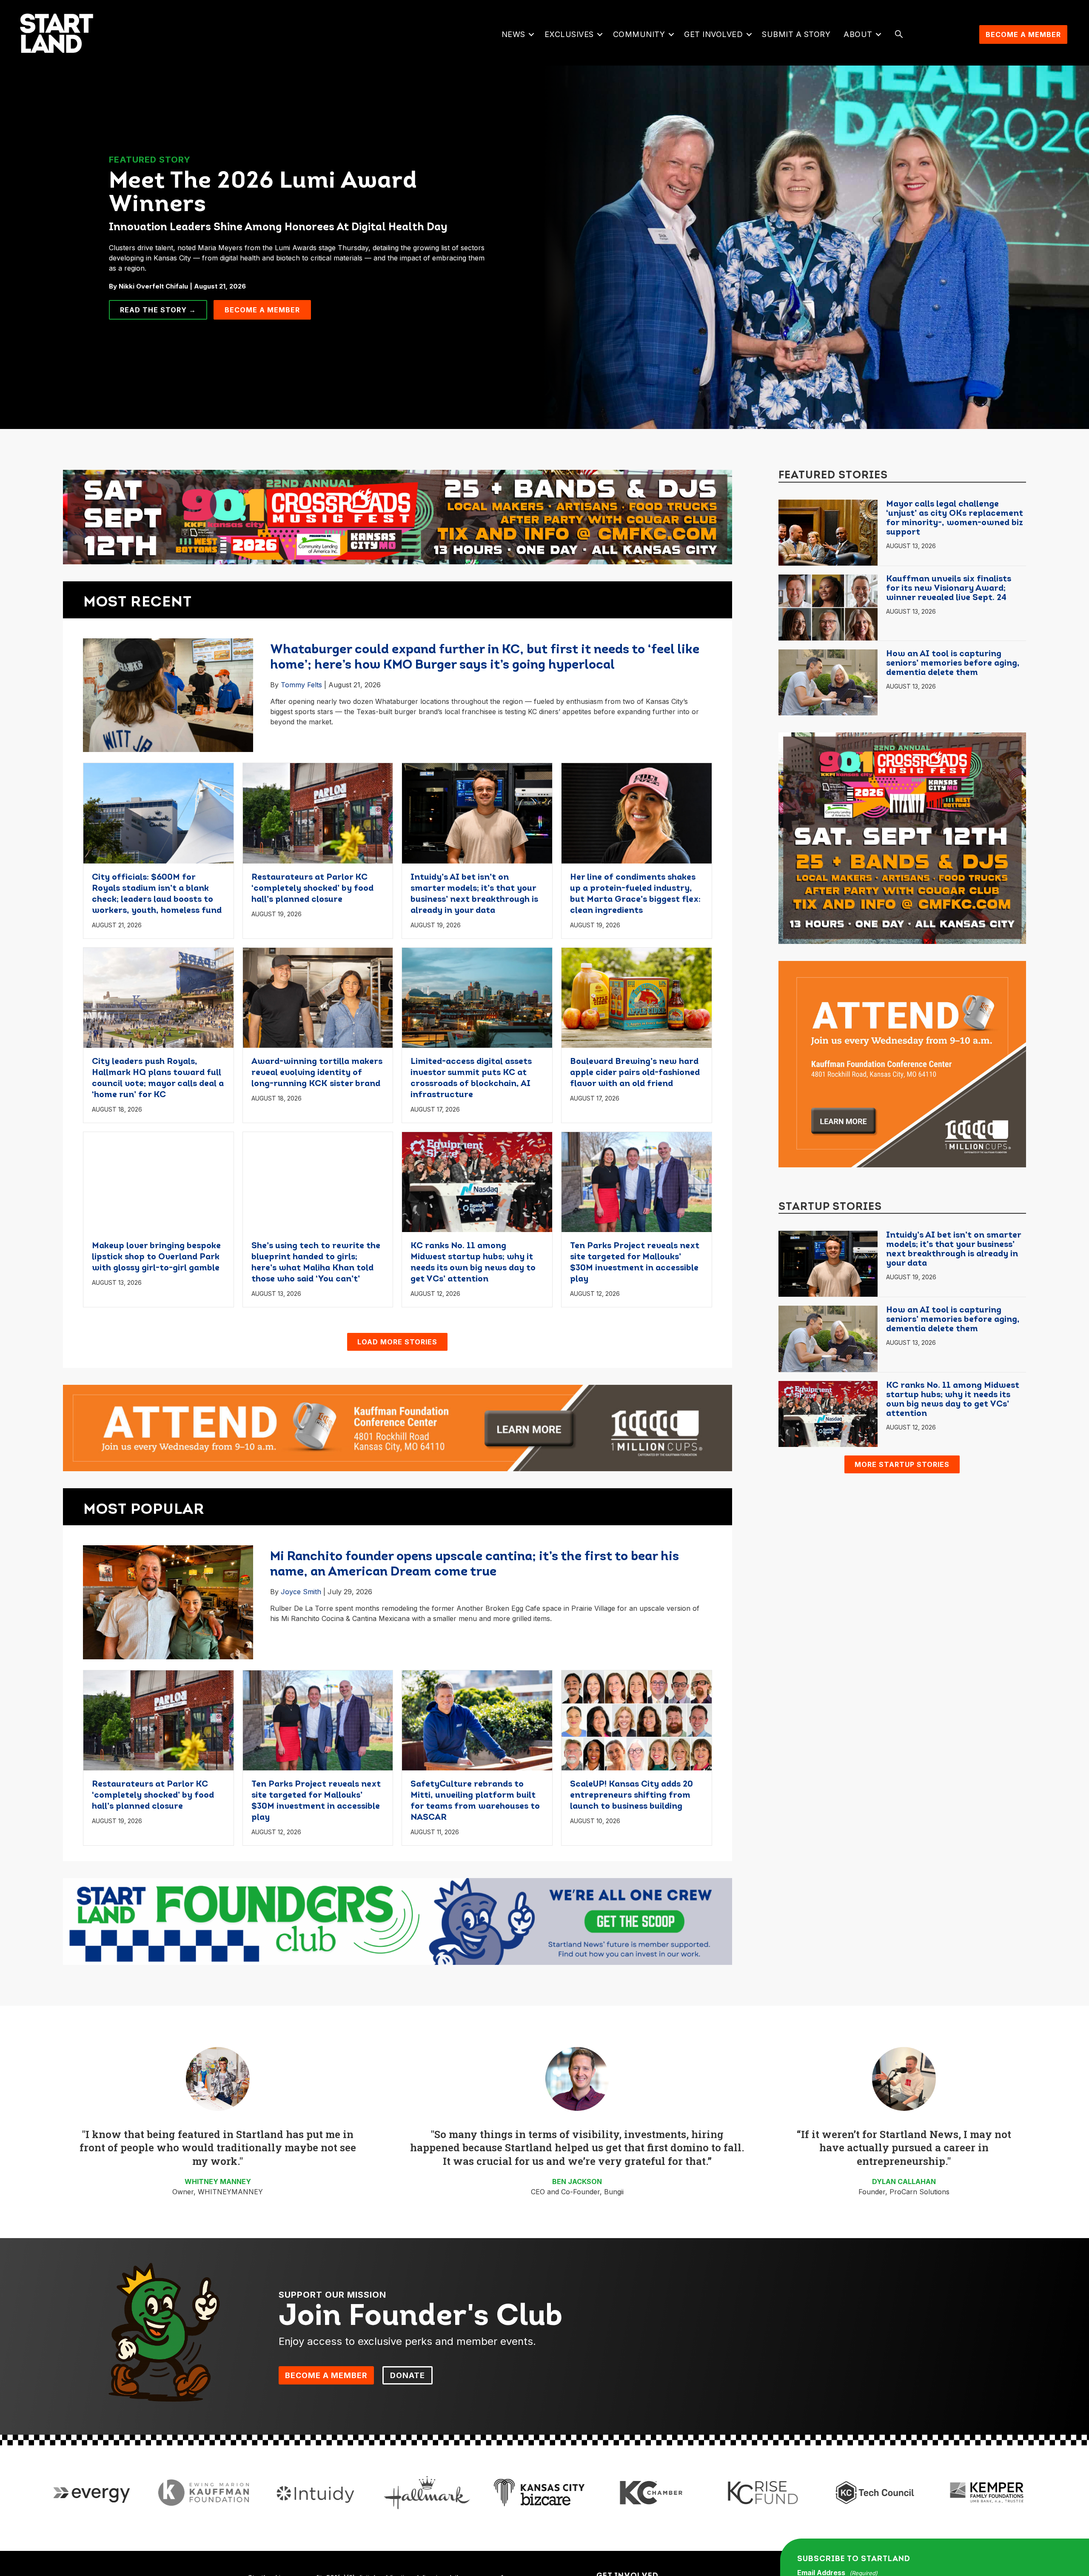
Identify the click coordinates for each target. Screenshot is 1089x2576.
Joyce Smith (301, 1592)
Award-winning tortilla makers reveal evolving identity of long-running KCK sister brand (317, 1073)
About (858, 34)
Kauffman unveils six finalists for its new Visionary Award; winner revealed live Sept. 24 (949, 589)
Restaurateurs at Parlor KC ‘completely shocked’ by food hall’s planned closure (312, 889)
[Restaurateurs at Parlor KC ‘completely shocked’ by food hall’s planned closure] (318, 812)
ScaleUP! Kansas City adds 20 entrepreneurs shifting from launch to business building (631, 1795)
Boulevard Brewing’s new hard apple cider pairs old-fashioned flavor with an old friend (635, 1073)
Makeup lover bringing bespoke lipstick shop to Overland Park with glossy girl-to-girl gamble (156, 1257)
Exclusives (569, 34)
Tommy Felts (301, 685)
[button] (532, 34)
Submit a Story (796, 34)
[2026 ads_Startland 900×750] (902, 838)
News (513, 34)
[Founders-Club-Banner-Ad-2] (398, 1921)
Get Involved (713, 34)
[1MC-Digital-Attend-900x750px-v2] (902, 1064)
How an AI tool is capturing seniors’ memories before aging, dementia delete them (953, 663)
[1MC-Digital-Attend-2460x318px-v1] (398, 1427)
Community (639, 34)
